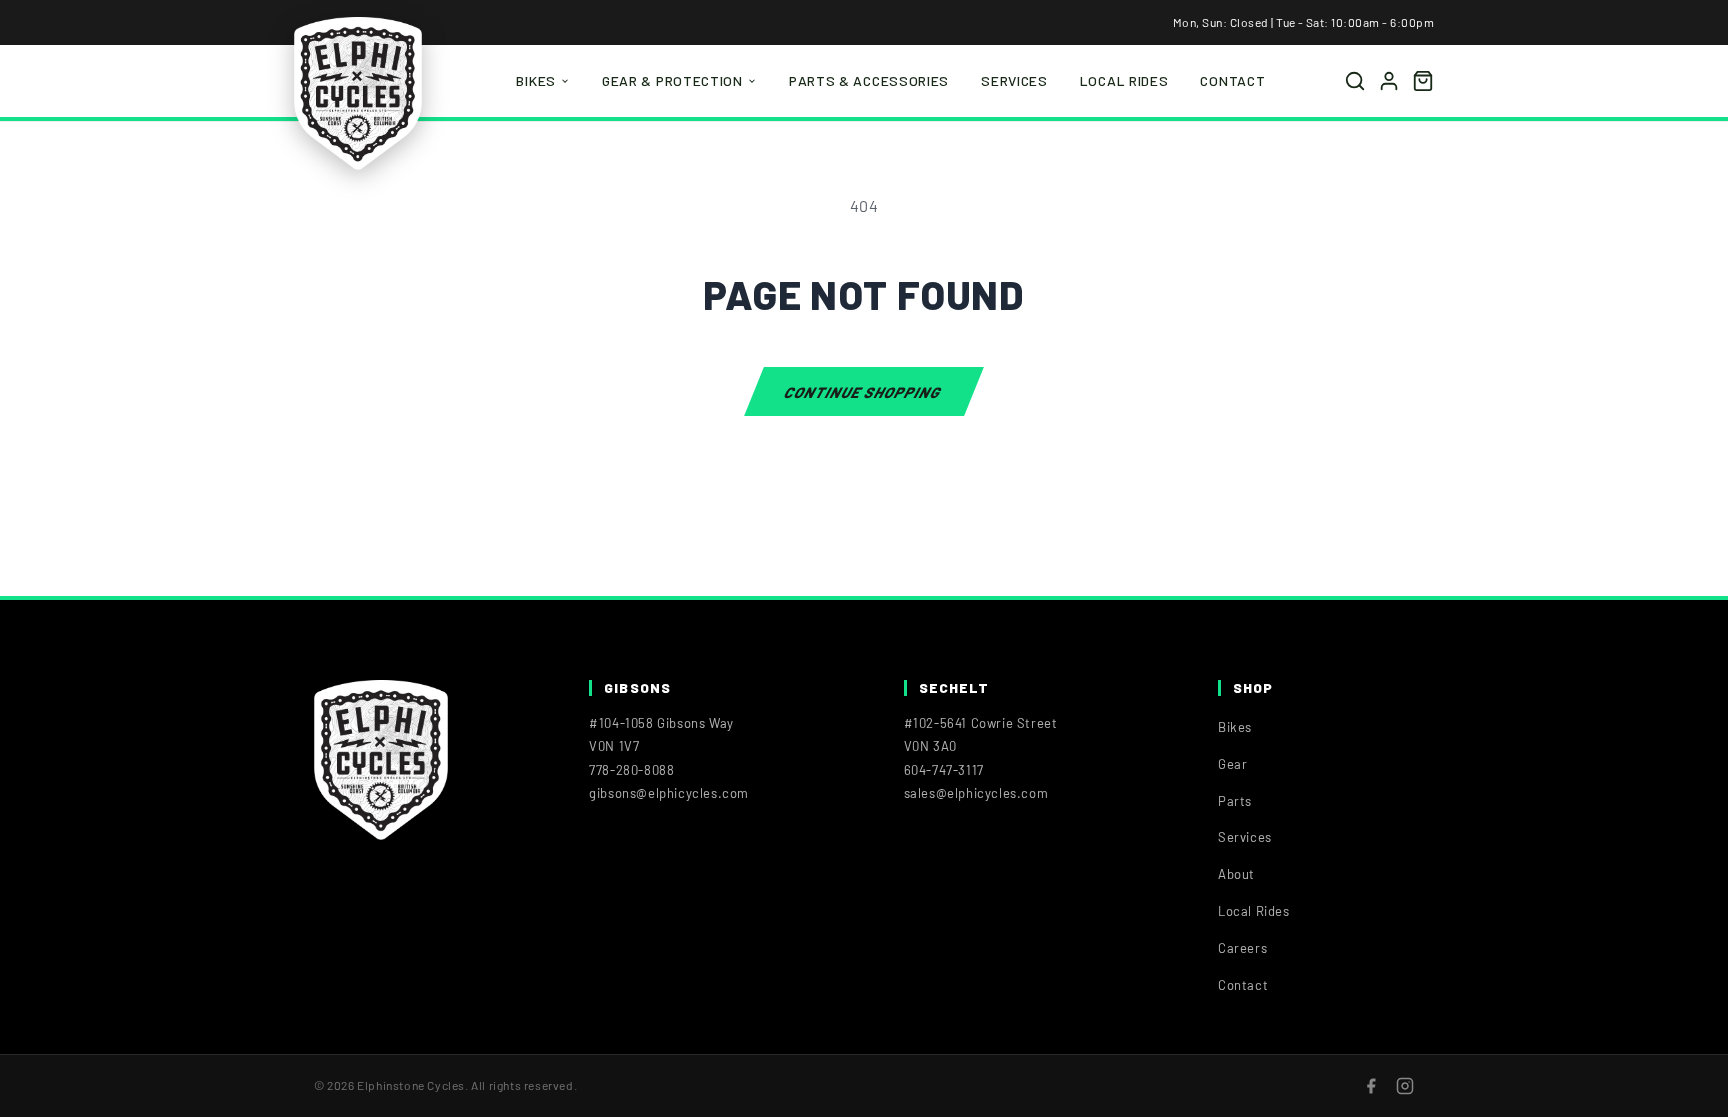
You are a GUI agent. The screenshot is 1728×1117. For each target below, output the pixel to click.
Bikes (536, 80)
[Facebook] (1371, 1086)
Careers (1242, 948)
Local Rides (1124, 80)
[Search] (1355, 81)
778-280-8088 (631, 770)
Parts (1235, 801)
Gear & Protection (672, 80)
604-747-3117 (944, 770)
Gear (1232, 764)
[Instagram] (1405, 1086)
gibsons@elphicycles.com (669, 793)
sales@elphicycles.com (976, 793)
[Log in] (1389, 81)
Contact (1232, 80)
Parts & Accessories (869, 80)
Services (1014, 80)
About (1236, 874)
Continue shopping (863, 391)
